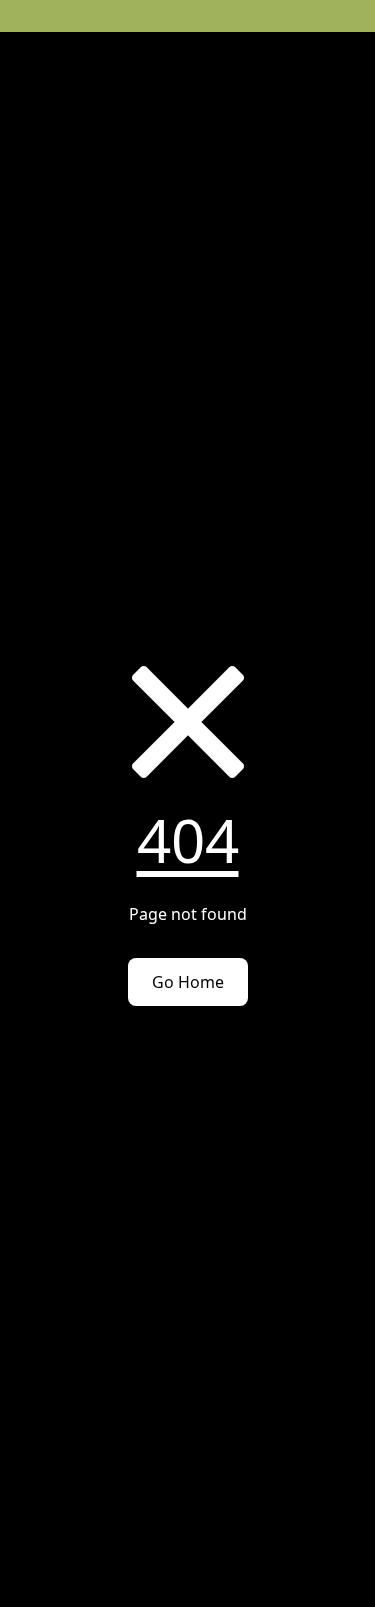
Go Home (188, 982)
